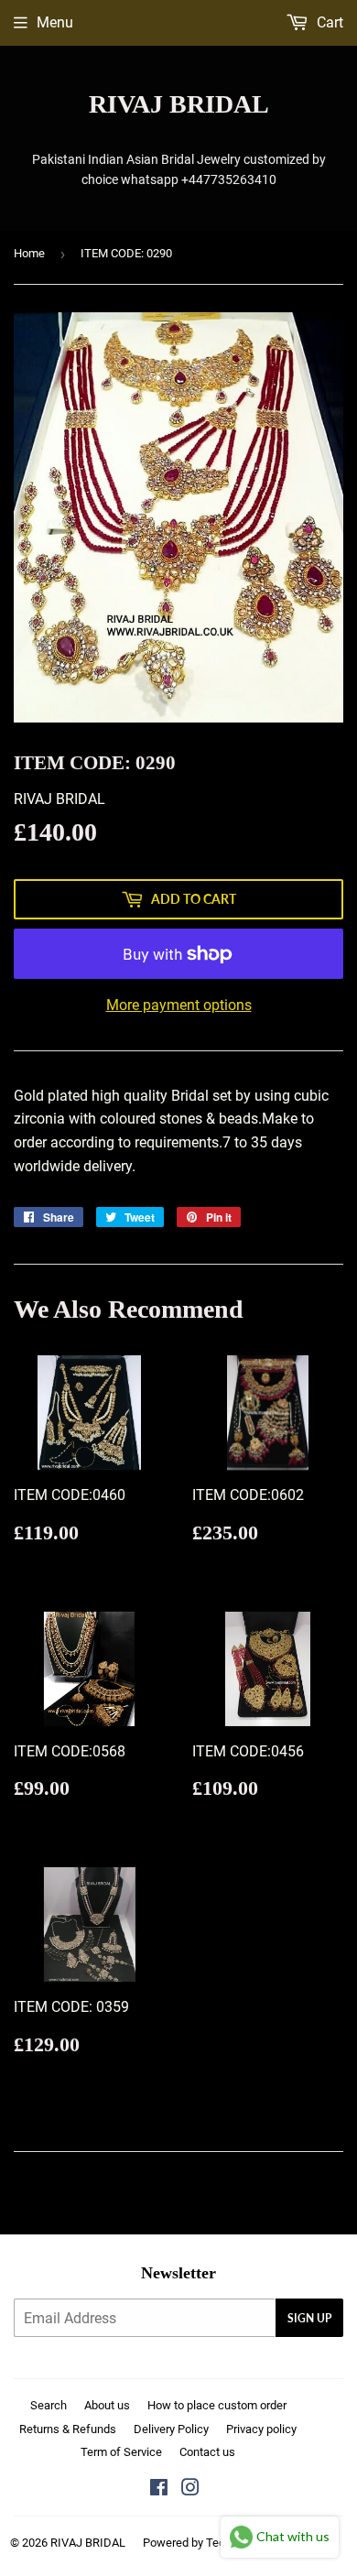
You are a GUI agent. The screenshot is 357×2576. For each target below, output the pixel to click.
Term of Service (121, 2452)
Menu (55, 22)
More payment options (179, 1005)
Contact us (207, 2452)
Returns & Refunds (68, 2429)
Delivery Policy (171, 2429)
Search (49, 2405)
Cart (328, 22)
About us (107, 2405)
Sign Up (309, 2318)
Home (29, 253)
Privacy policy (261, 2429)
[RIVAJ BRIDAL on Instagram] (190, 2489)
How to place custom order (217, 2405)
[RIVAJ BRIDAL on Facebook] (159, 2489)
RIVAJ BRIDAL (179, 104)
